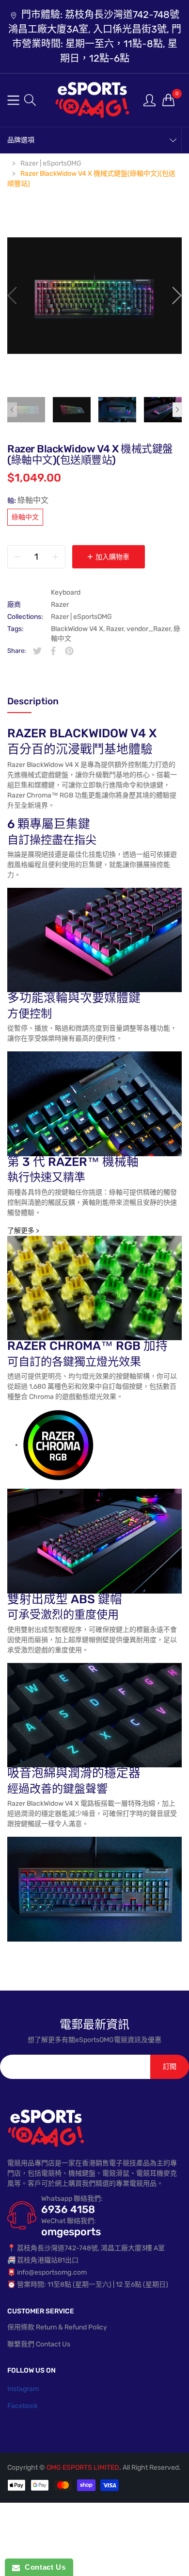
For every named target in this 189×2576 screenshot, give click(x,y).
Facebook (23, 2406)
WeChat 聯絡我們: (69, 2221)
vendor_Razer (149, 629)
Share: (16, 651)
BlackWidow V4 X (77, 629)
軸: (28, 500)
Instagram (23, 2389)
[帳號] (150, 100)
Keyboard (66, 592)
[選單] (13, 100)
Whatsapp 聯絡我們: (72, 2199)
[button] (30, 100)
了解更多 (23, 1231)
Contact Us (43, 2567)
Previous (12, 410)
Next (177, 410)
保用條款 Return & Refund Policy (57, 2327)
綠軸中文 (25, 517)
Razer (60, 605)
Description (33, 701)
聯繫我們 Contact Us (39, 2344)
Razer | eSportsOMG (81, 617)
